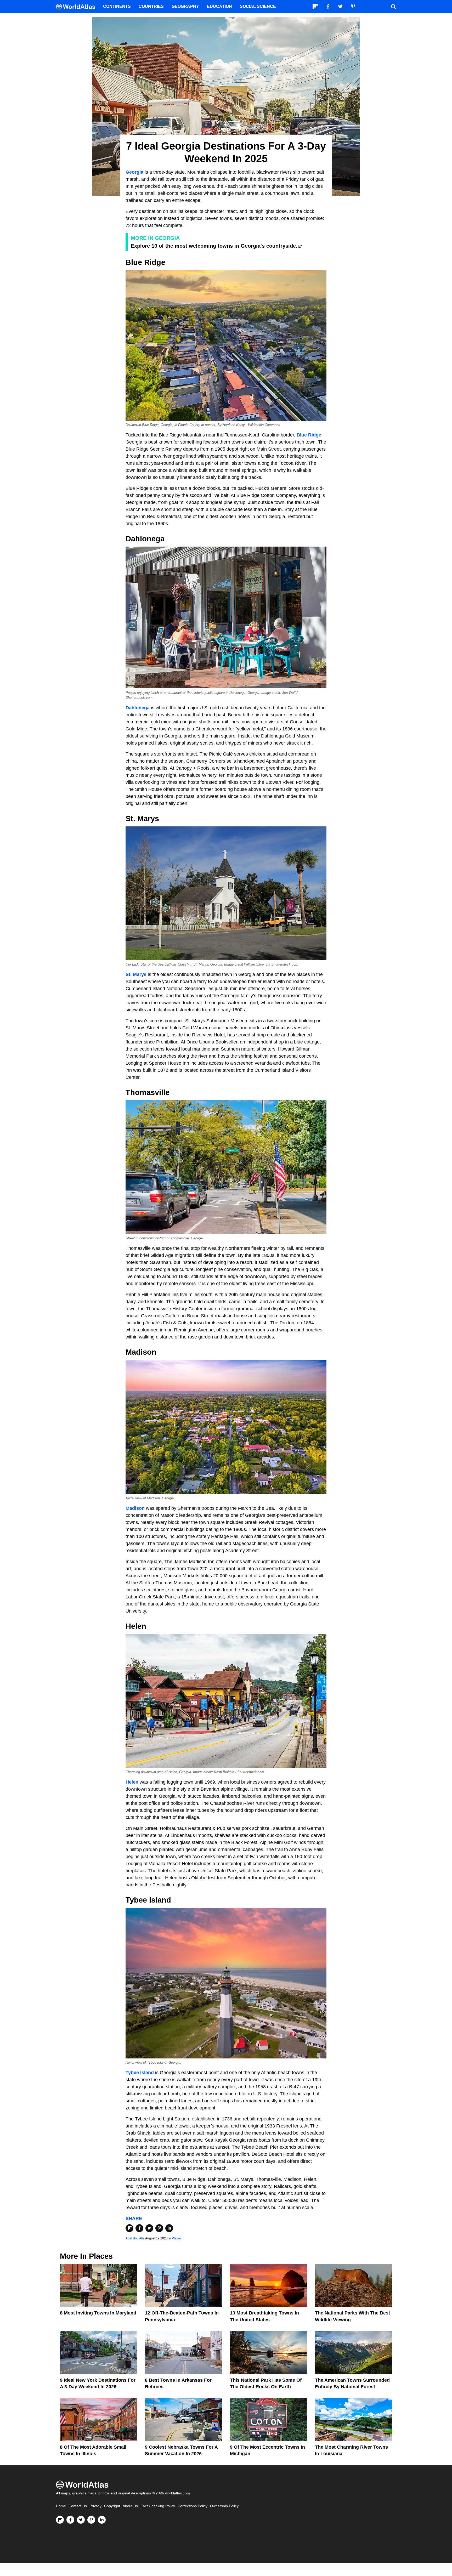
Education (219, 6)
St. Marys (136, 974)
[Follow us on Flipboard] (60, 2520)
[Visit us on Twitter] (81, 2520)
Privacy (95, 2506)
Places (177, 2238)
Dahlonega (138, 708)
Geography (185, 6)
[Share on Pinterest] (159, 2228)
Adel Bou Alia (135, 2238)
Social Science (258, 6)
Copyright (112, 2506)
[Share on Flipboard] (129, 2228)
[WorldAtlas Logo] (78, 7)
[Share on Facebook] (139, 2228)
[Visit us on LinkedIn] (102, 2520)
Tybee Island (140, 2073)
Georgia (134, 172)
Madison (135, 1508)
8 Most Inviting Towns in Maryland (98, 2313)
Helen (132, 1782)
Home (61, 2506)
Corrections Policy (193, 2506)
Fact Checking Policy (158, 2506)
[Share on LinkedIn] (169, 2228)
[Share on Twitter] (149, 2228)
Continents (117, 6)
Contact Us (78, 2506)
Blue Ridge (309, 435)
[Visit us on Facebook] (70, 2520)
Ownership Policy (224, 2506)
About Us (130, 2506)
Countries (151, 6)
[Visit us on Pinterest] (91, 2520)
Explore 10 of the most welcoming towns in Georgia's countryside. (214, 246)
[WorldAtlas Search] (393, 7)
